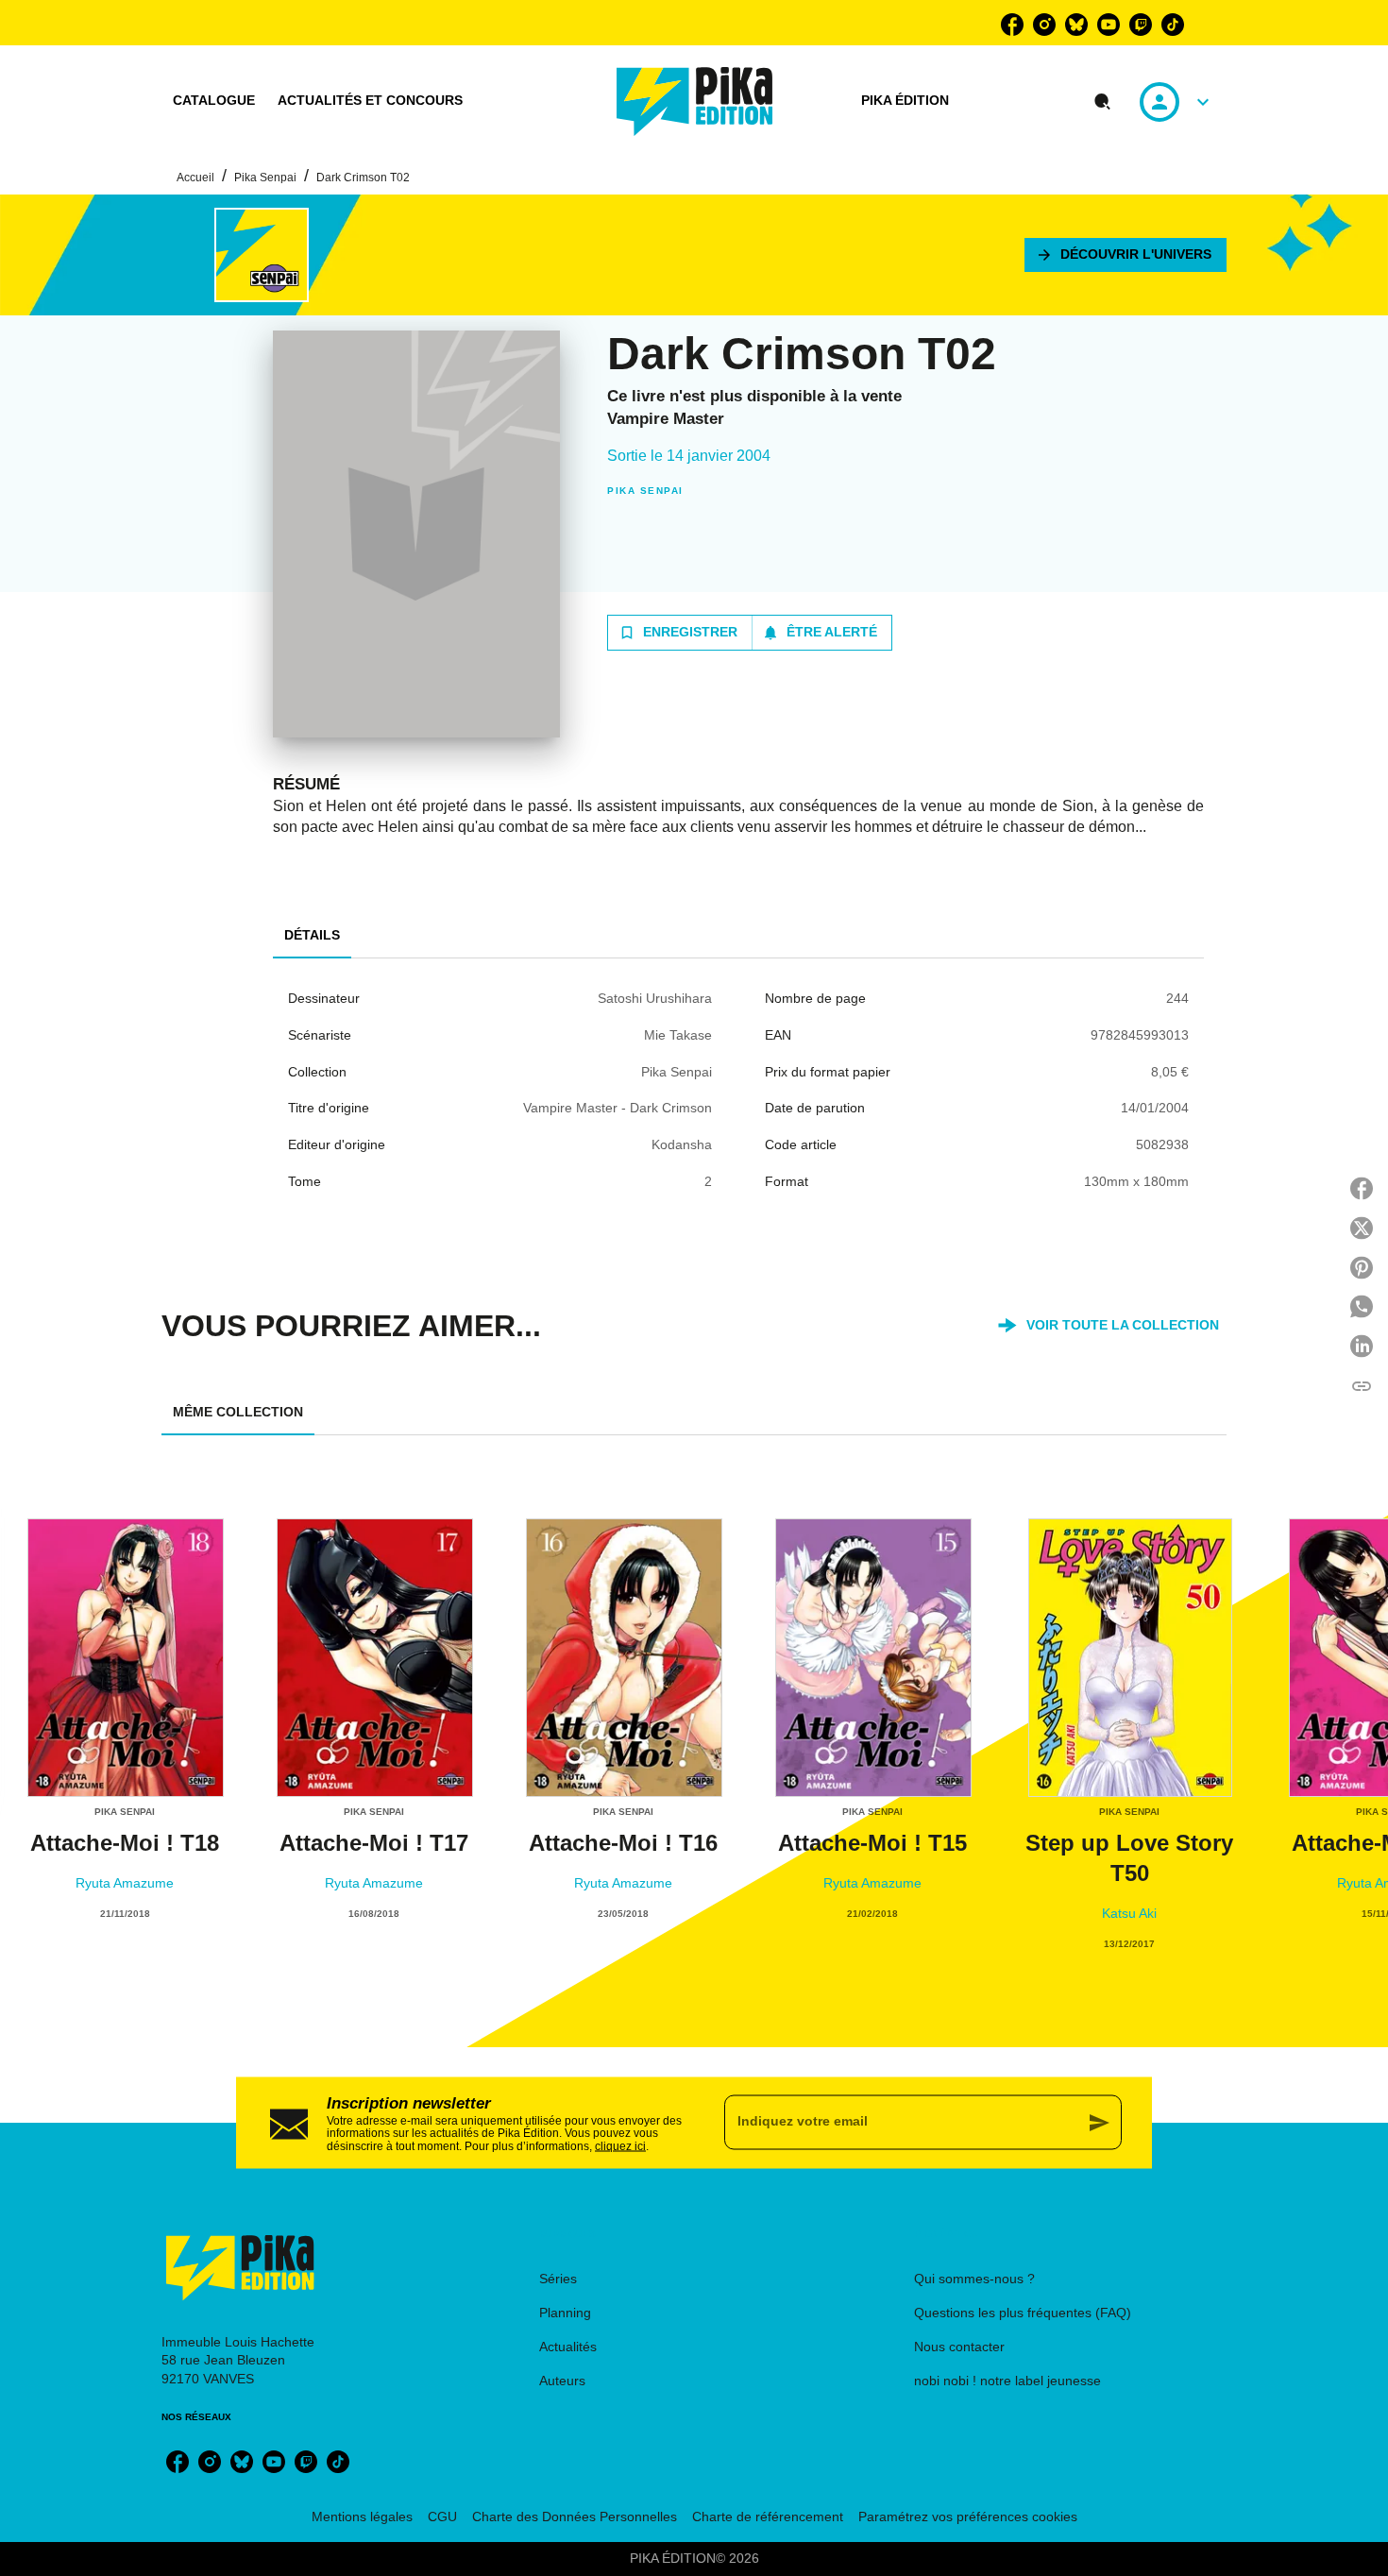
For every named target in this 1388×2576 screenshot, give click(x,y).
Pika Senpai (265, 178)
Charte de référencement (768, 2517)
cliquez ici (620, 2146)
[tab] (214, 101)
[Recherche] (1103, 102)
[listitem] (1012, 25)
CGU (442, 2517)
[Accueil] (695, 102)
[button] (1126, 255)
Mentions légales (362, 2517)
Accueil (195, 178)
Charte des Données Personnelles (575, 2517)
